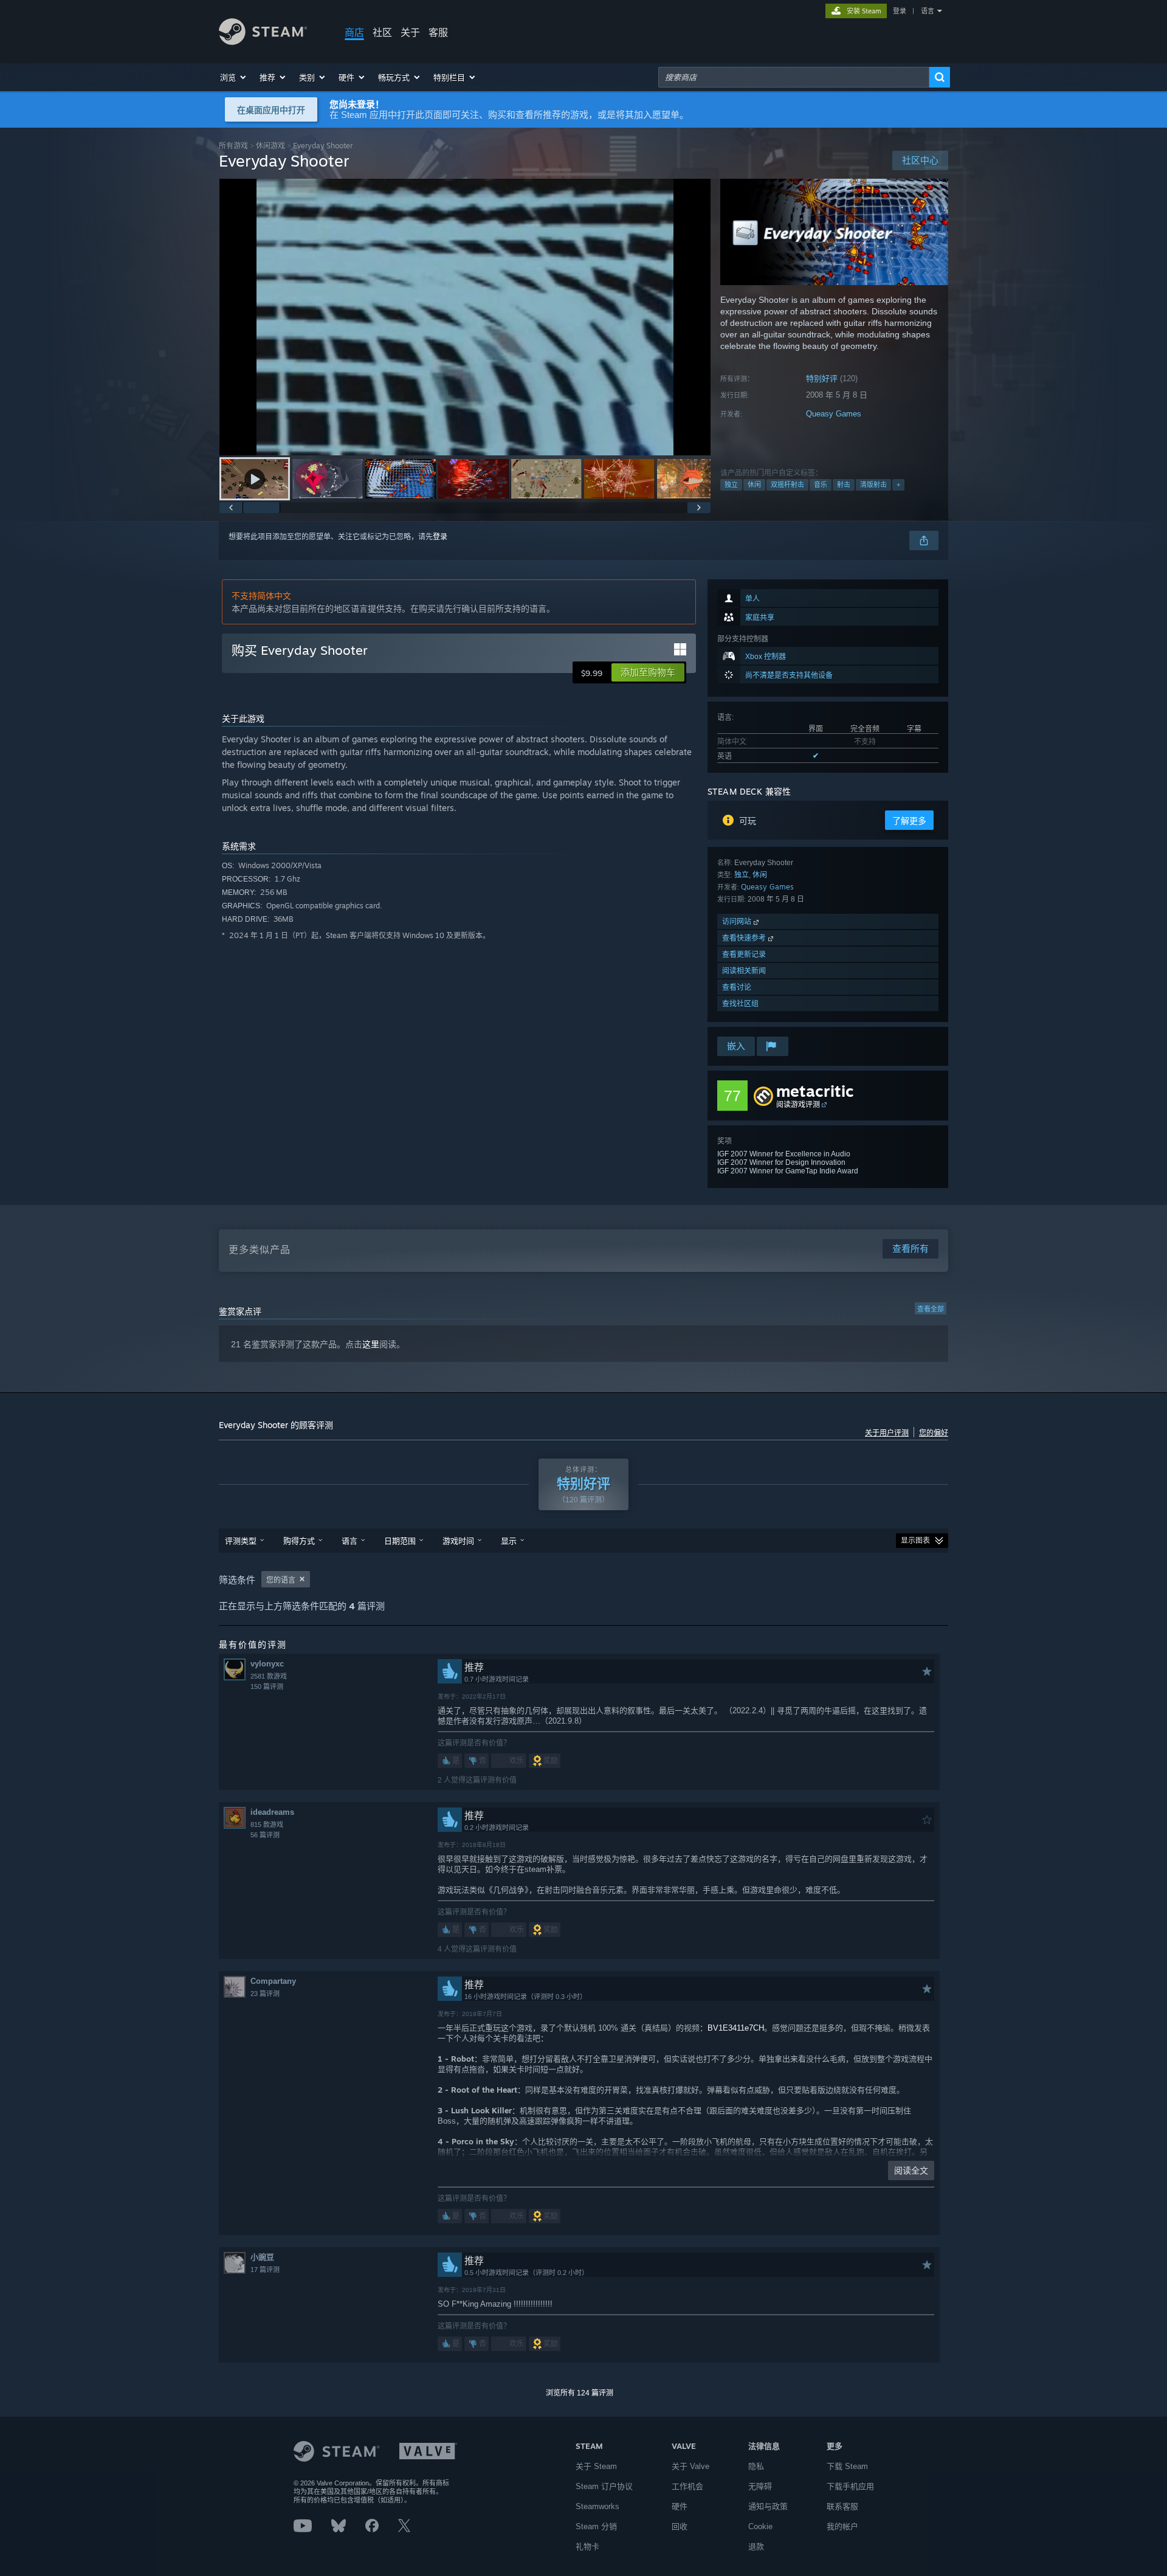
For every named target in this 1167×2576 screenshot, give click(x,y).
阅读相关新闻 (744, 971)
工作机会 (687, 2486)
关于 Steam (596, 2466)
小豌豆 (262, 2257)
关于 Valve (690, 2466)
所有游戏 (233, 146)
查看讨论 (737, 987)
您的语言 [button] (281, 1580)
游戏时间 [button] (458, 1541)
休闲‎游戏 (270, 146)
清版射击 (873, 485)
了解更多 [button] (909, 821)
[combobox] (794, 77)
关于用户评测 (887, 1433)
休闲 (754, 485)
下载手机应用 (850, 2486)
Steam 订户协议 (604, 2486)
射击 (844, 485)
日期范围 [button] (400, 1541)
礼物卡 (587, 2547)
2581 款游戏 (269, 1676)
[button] (234, 77)
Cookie (760, 2526)
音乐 (821, 485)
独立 (731, 485)
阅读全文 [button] (911, 2170)
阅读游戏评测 (798, 1104)
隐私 (756, 2466)
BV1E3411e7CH (736, 2028)
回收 (680, 2526)
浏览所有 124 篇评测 (580, 2393)
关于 (410, 32)
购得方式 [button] (299, 1541)
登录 (900, 11)
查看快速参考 (745, 938)
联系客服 (842, 2506)
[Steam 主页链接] (263, 42)
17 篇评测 (265, 2270)
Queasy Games (834, 414)
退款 (756, 2547)
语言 (928, 11)
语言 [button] (349, 1541)
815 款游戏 (267, 1825)
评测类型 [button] (241, 1541)
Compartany (273, 1981)
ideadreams (272, 1812)
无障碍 (760, 2486)
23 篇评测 (265, 1994)
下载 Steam (847, 2466)
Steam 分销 (596, 2526)
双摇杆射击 (787, 485)
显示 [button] (509, 1541)
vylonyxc (267, 1664)
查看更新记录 (744, 954)
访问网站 (738, 921)
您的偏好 (934, 1433)
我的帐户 (842, 2526)
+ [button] (898, 485)
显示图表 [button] (915, 1541)
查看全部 (931, 1309)
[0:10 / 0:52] (465, 317)
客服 (438, 32)
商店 (354, 32)
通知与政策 (768, 2506)
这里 (371, 1344)
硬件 (680, 2506)
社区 (382, 32)
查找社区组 (740, 1003)
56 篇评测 (265, 1835)
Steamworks (597, 2506)
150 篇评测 (267, 1687)
